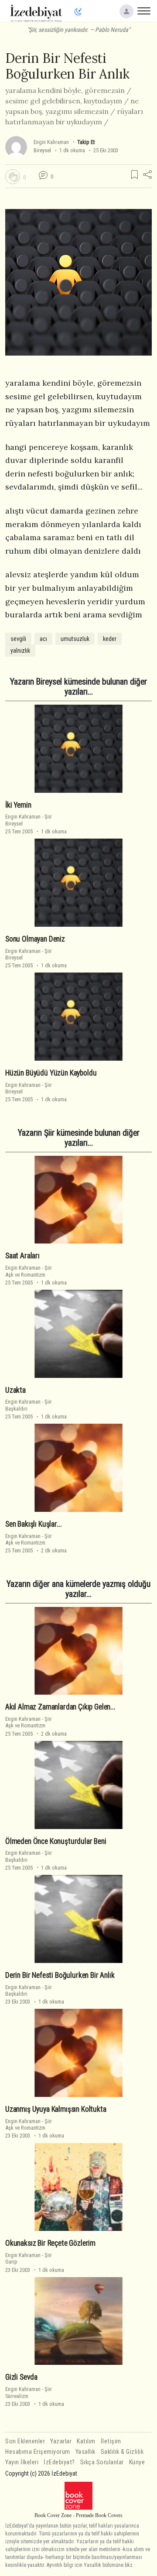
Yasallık (85, 2452)
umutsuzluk (75, 639)
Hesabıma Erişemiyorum (38, 2452)
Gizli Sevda (21, 2377)
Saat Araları (22, 1256)
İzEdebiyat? (59, 2462)
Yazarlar (61, 2441)
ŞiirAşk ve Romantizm (29, 1271)
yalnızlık (20, 651)
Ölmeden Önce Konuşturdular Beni (56, 1841)
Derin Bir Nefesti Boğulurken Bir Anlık (60, 1975)
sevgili (18, 639)
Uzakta (15, 1390)
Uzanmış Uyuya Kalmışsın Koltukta (56, 2109)
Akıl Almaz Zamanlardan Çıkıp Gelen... (60, 1707)
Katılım (86, 2441)
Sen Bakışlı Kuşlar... (33, 1524)
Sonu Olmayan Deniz (35, 939)
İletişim (111, 2441)
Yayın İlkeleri (22, 2462)
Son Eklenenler (25, 2441)
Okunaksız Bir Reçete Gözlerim (50, 2243)
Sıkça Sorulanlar (102, 2462)
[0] (13, 177)
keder (110, 639)
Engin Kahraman (51, 142)
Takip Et (86, 142)
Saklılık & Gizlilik (122, 2452)
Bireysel (42, 150)
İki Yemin (18, 805)
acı (43, 639)
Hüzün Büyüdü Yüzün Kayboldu (51, 1073)
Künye (137, 2462)
